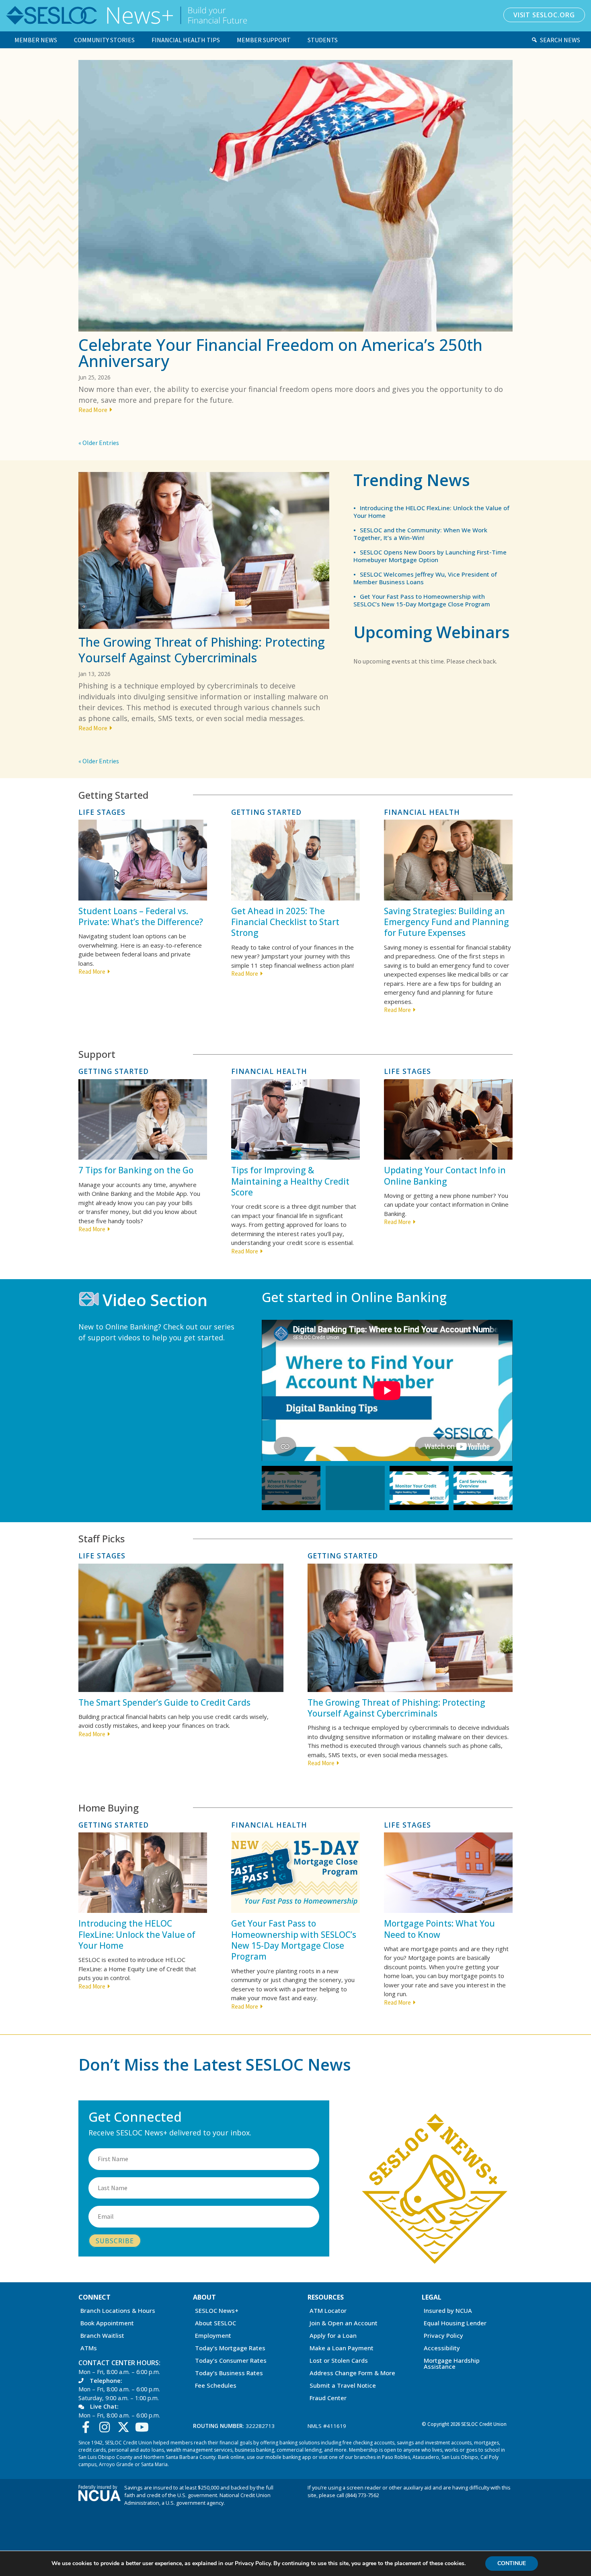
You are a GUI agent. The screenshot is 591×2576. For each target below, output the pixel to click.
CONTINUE (512, 2563)
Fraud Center (328, 2398)
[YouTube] (144, 2427)
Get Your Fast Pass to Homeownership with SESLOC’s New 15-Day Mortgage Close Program (422, 600)
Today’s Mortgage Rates (230, 2348)
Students (323, 40)
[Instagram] (107, 2427)
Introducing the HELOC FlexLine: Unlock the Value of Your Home (431, 512)
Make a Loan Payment (342, 2348)
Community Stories (104, 40)
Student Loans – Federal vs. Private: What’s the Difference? (141, 916)
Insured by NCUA (448, 2311)
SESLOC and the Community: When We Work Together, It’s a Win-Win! (420, 534)
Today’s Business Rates (229, 2373)
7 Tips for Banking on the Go (136, 1170)
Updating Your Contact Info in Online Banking (445, 1176)
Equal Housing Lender (455, 2324)
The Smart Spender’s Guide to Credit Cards (164, 1702)
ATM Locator (328, 2311)
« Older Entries (99, 443)
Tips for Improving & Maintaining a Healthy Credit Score (290, 1181)
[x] (125, 2427)
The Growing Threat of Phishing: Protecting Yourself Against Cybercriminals (202, 650)
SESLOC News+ (217, 2311)
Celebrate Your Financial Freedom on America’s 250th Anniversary (280, 353)
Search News (560, 40)
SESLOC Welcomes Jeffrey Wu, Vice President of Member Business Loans (425, 578)
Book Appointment (107, 2324)
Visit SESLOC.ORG (544, 15)
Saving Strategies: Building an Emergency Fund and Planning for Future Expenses (446, 922)
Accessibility (442, 2348)
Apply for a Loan (333, 2336)
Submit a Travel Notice (343, 2386)
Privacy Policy (443, 2336)
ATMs (89, 2348)
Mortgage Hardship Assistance (452, 2364)
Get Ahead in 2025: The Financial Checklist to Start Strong (285, 922)
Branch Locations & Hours (118, 2311)
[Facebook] (88, 2427)
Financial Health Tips (186, 40)
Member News (36, 40)
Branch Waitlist (102, 2336)
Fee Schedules (216, 2386)
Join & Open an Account (344, 2324)
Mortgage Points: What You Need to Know (439, 1929)
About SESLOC (215, 2324)
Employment (213, 2336)
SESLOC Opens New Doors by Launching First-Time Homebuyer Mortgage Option (430, 556)
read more (93, 410)
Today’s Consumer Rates (231, 2361)
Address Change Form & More (352, 2373)
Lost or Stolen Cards (339, 2361)
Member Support (264, 40)
